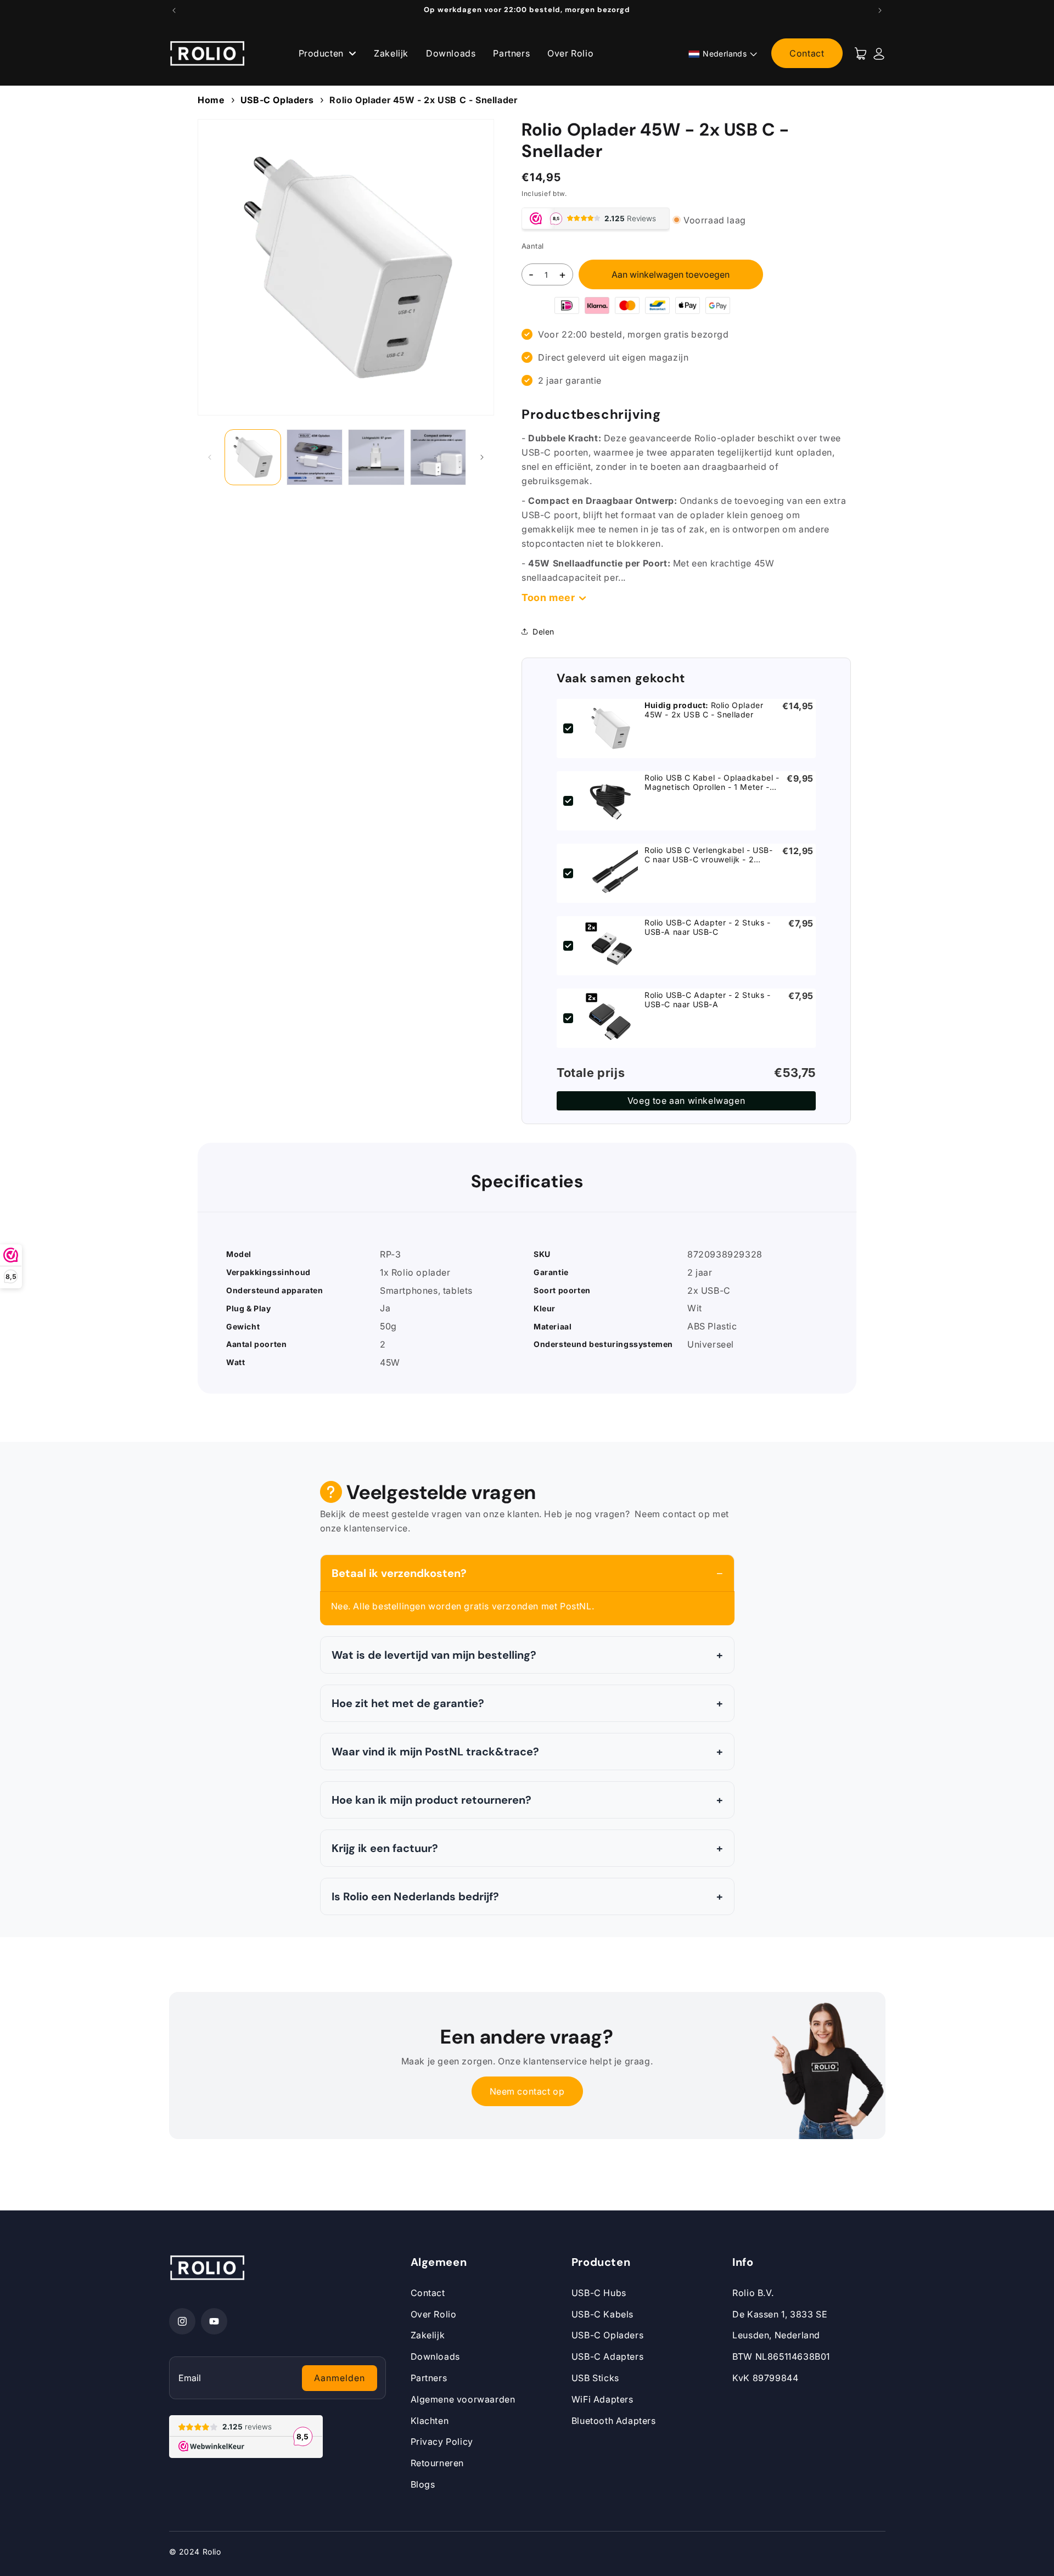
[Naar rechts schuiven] (482, 457)
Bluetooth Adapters (614, 2421)
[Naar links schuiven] (210, 457)
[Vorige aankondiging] (174, 10)
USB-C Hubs (599, 2293)
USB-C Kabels (602, 2314)
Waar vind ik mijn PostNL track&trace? (435, 1752)
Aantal (532, 245)
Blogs (423, 2484)
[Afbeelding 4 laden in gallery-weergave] (438, 458)
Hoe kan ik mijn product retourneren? (431, 1800)
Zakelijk (391, 53)
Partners (511, 53)
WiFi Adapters (602, 2399)
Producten (323, 53)
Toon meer (548, 597)
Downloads (451, 53)
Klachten (430, 2421)
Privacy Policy (442, 2442)
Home (211, 100)
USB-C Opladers (277, 100)
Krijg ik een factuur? (385, 1848)
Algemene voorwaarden (463, 2399)
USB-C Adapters (607, 2356)
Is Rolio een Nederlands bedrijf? (415, 1896)
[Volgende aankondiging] (880, 10)
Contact (807, 53)
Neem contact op (527, 2091)
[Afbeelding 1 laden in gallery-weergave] (253, 458)
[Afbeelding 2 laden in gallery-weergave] (315, 458)
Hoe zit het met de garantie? (408, 1703)
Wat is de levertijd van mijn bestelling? (434, 1655)
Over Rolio (570, 53)
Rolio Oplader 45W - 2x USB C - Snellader (423, 100)
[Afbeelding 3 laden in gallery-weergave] (376, 458)
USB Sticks (595, 2378)
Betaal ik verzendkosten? (399, 1573)
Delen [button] (543, 632)
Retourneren (438, 2463)
